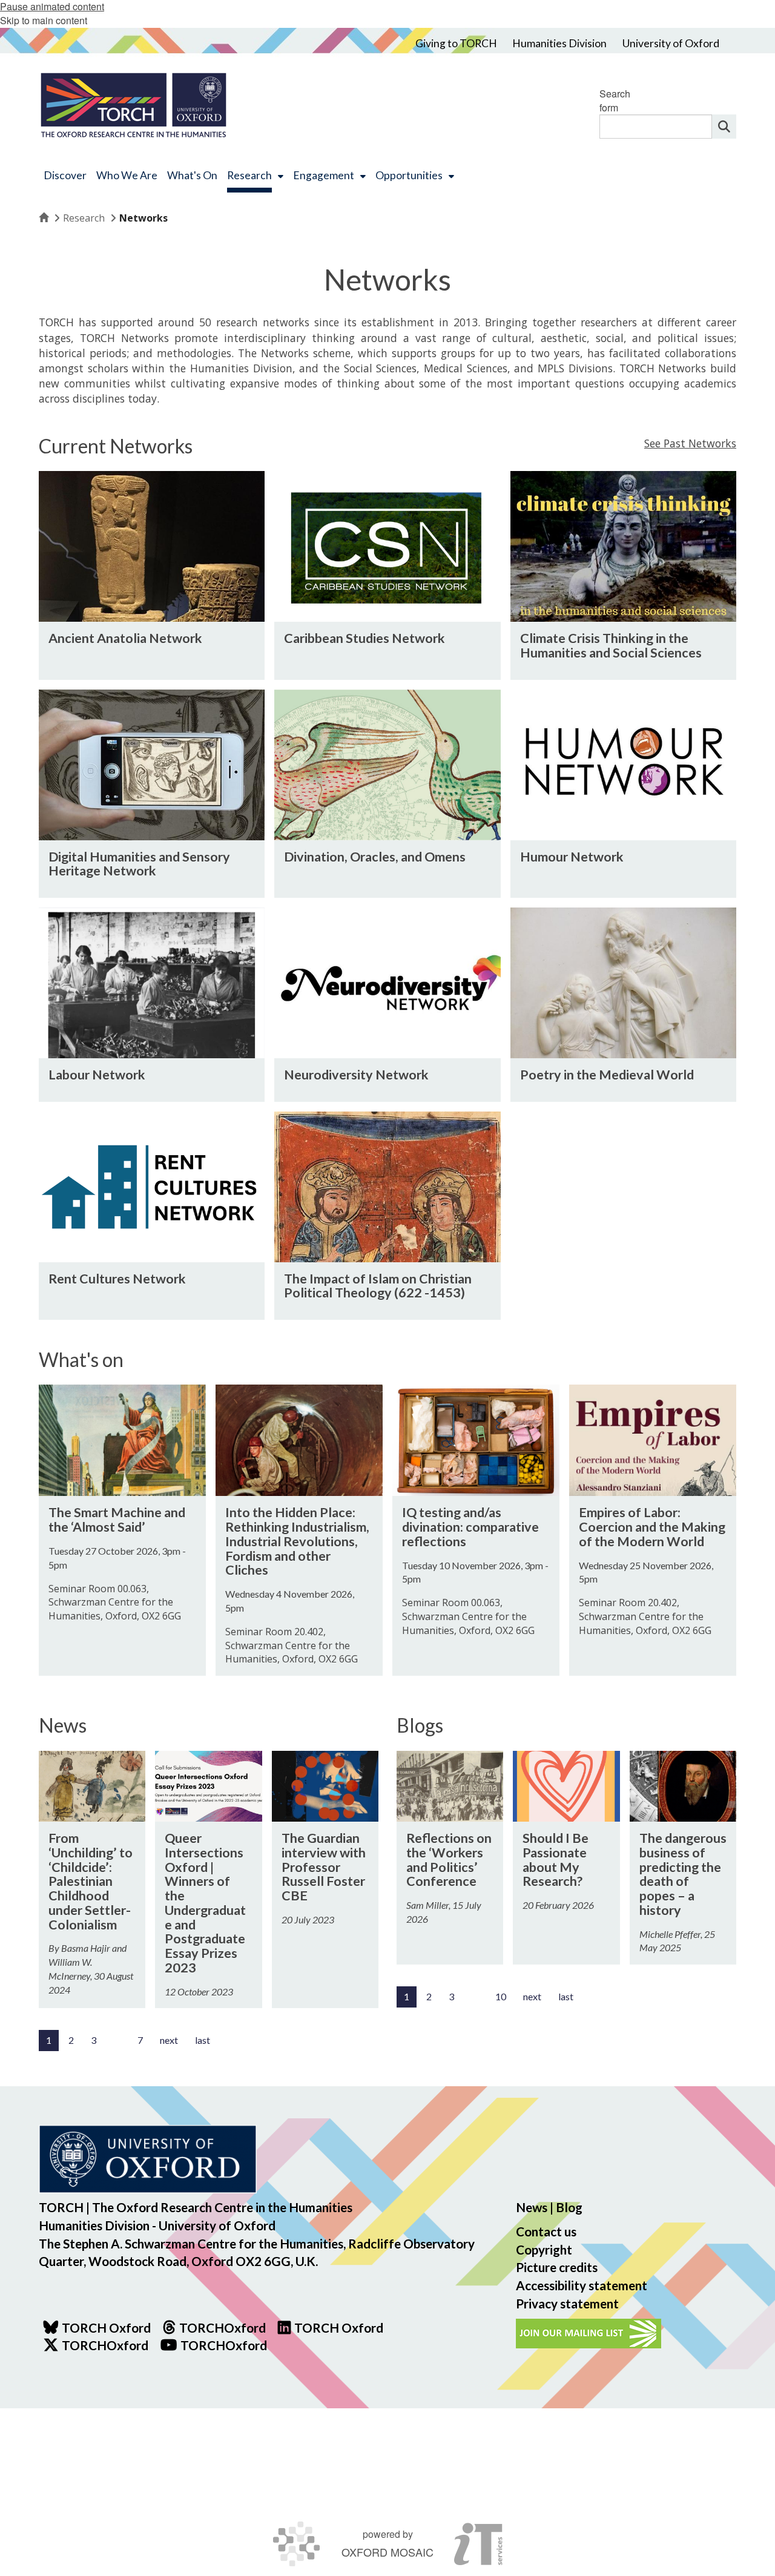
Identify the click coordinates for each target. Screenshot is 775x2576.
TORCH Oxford (339, 2327)
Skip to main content (44, 20)
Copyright (544, 2249)
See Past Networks (690, 443)
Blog (569, 2207)
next (169, 2040)
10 (501, 1996)
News (532, 2207)
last (203, 2040)
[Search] (724, 127)
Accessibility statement (582, 2285)
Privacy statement (567, 2303)
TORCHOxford (105, 2345)
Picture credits (557, 2267)
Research (84, 218)
